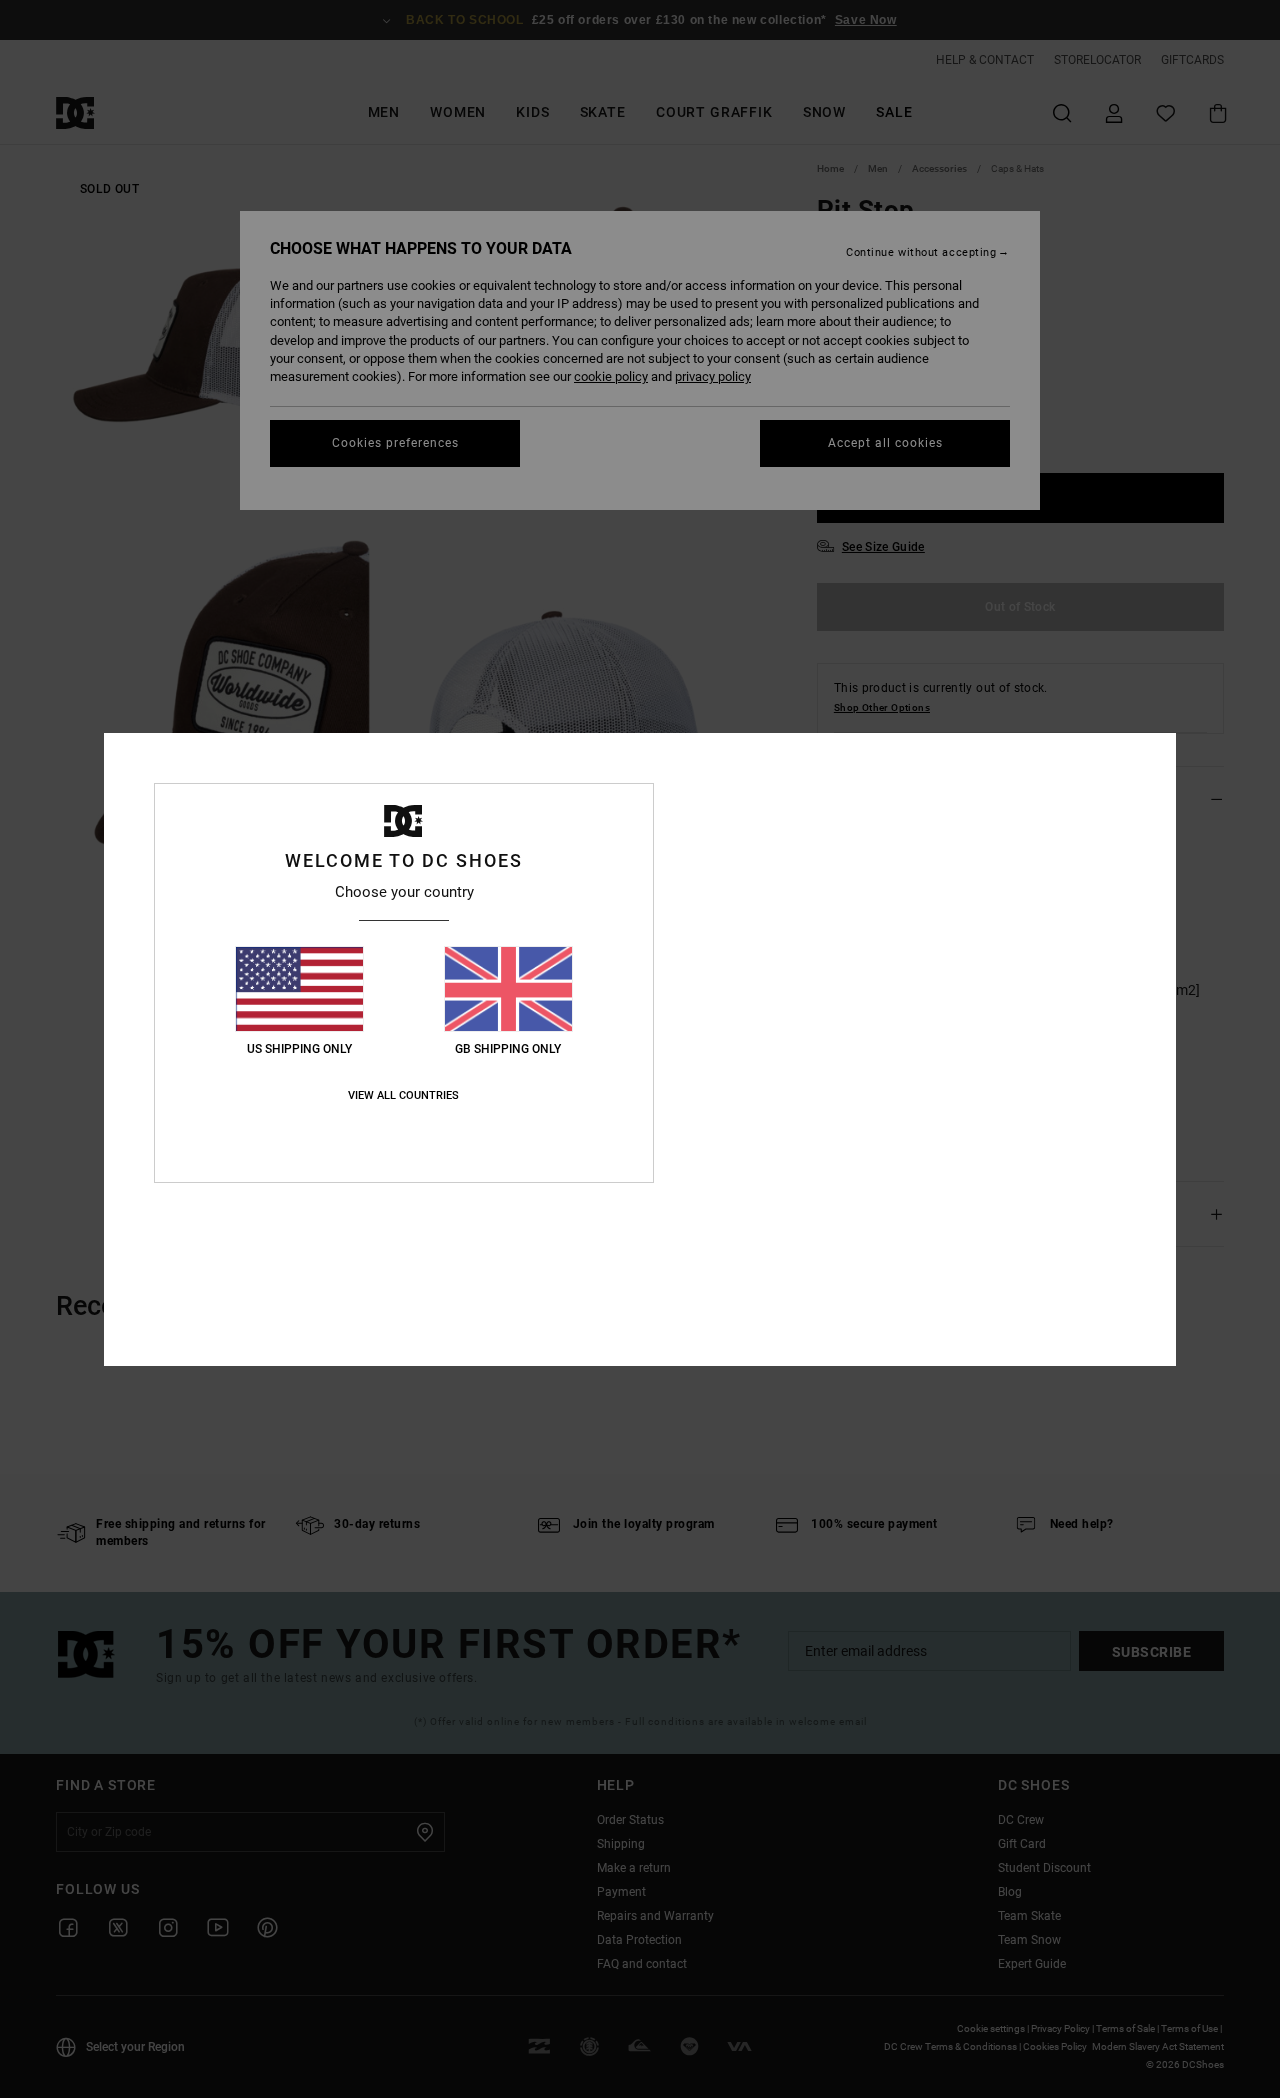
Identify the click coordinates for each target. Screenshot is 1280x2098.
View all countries (403, 1095)
